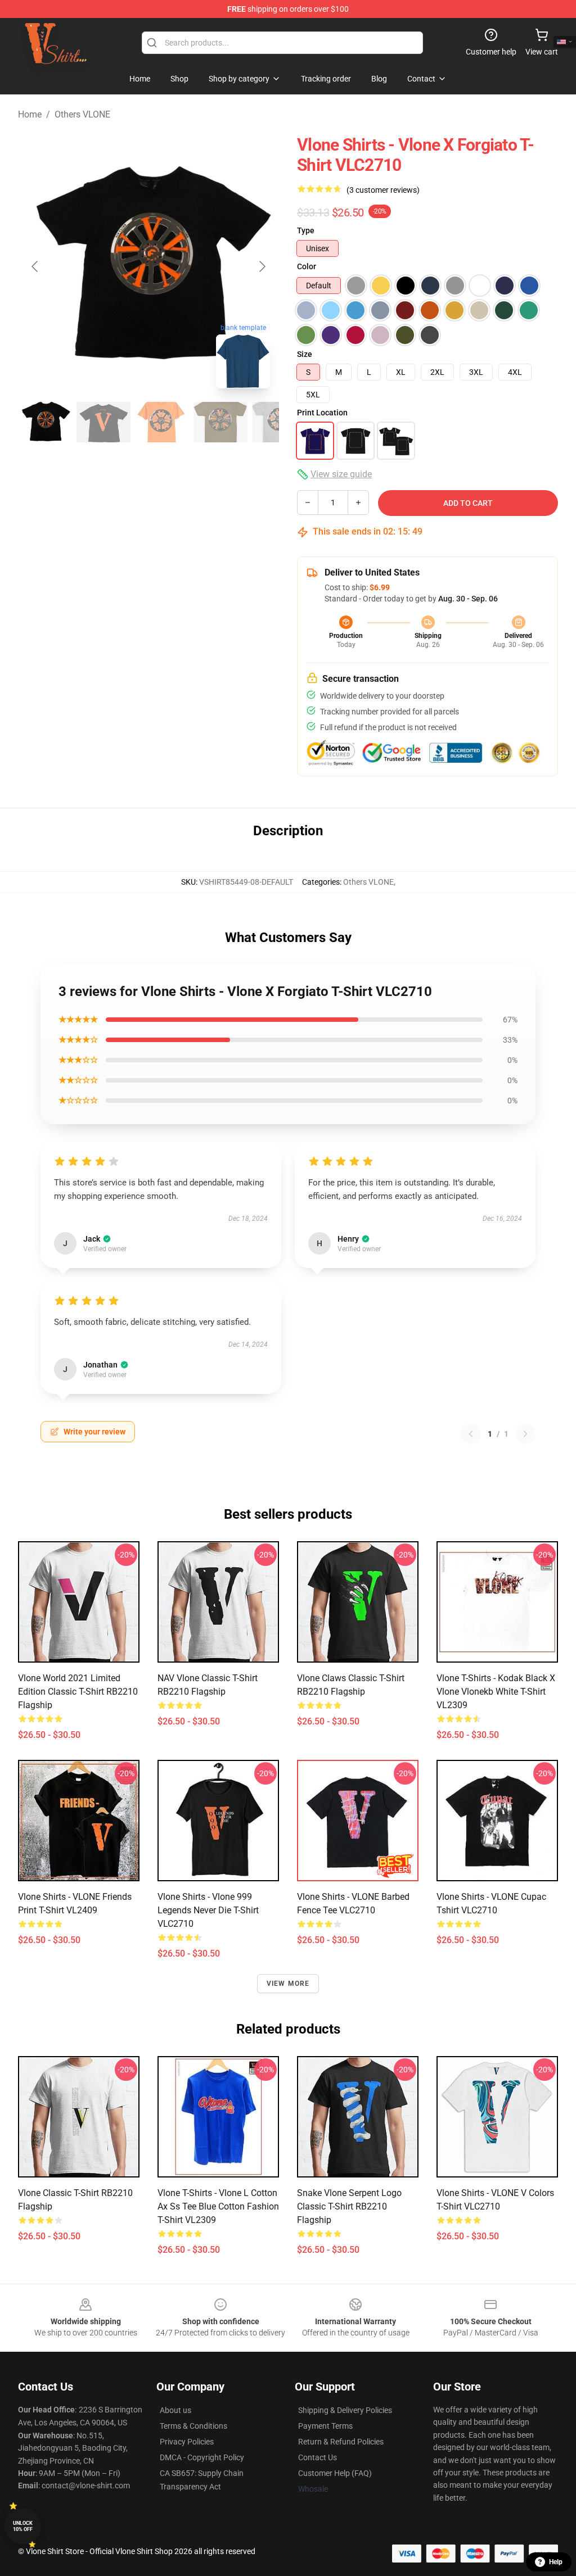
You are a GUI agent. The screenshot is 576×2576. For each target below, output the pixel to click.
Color (307, 266)
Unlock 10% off (23, 2526)
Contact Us (318, 2457)
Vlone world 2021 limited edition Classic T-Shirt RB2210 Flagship (78, 1692)
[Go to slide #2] (103, 422)
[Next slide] (262, 266)
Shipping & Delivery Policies (345, 2410)
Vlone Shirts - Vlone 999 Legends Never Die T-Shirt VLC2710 (208, 1910)
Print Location (322, 413)
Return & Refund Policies (341, 2442)
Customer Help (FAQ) (335, 2473)
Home (30, 114)
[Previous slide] (35, 266)
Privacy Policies (187, 2442)
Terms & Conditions (193, 2426)
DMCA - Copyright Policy (202, 2457)
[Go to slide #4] (220, 422)
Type (306, 230)
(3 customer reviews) (383, 190)
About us (175, 2410)
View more (288, 1984)
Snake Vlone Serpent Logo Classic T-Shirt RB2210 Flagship (349, 2206)
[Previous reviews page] (471, 1434)
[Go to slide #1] (45, 422)
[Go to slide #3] (162, 422)
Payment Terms (325, 2426)
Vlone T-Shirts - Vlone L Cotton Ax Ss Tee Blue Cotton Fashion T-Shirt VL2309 (218, 2206)
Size (305, 354)
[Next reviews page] (525, 1434)
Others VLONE (82, 114)
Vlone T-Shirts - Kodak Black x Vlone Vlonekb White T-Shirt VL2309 (496, 1692)
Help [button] (556, 2562)
